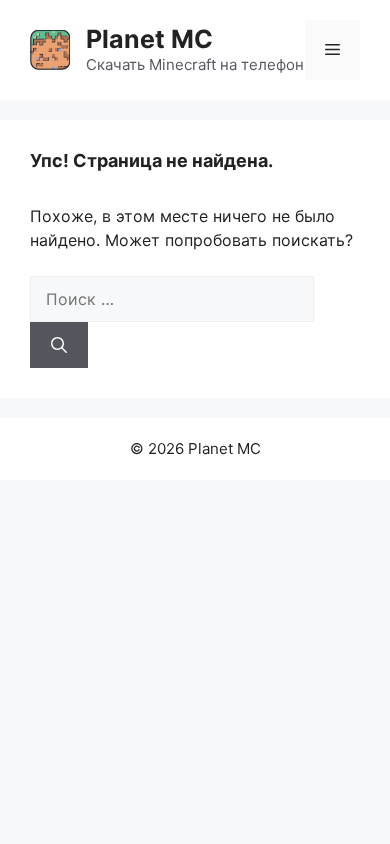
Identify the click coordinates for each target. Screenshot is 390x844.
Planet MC (149, 39)
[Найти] (59, 345)
